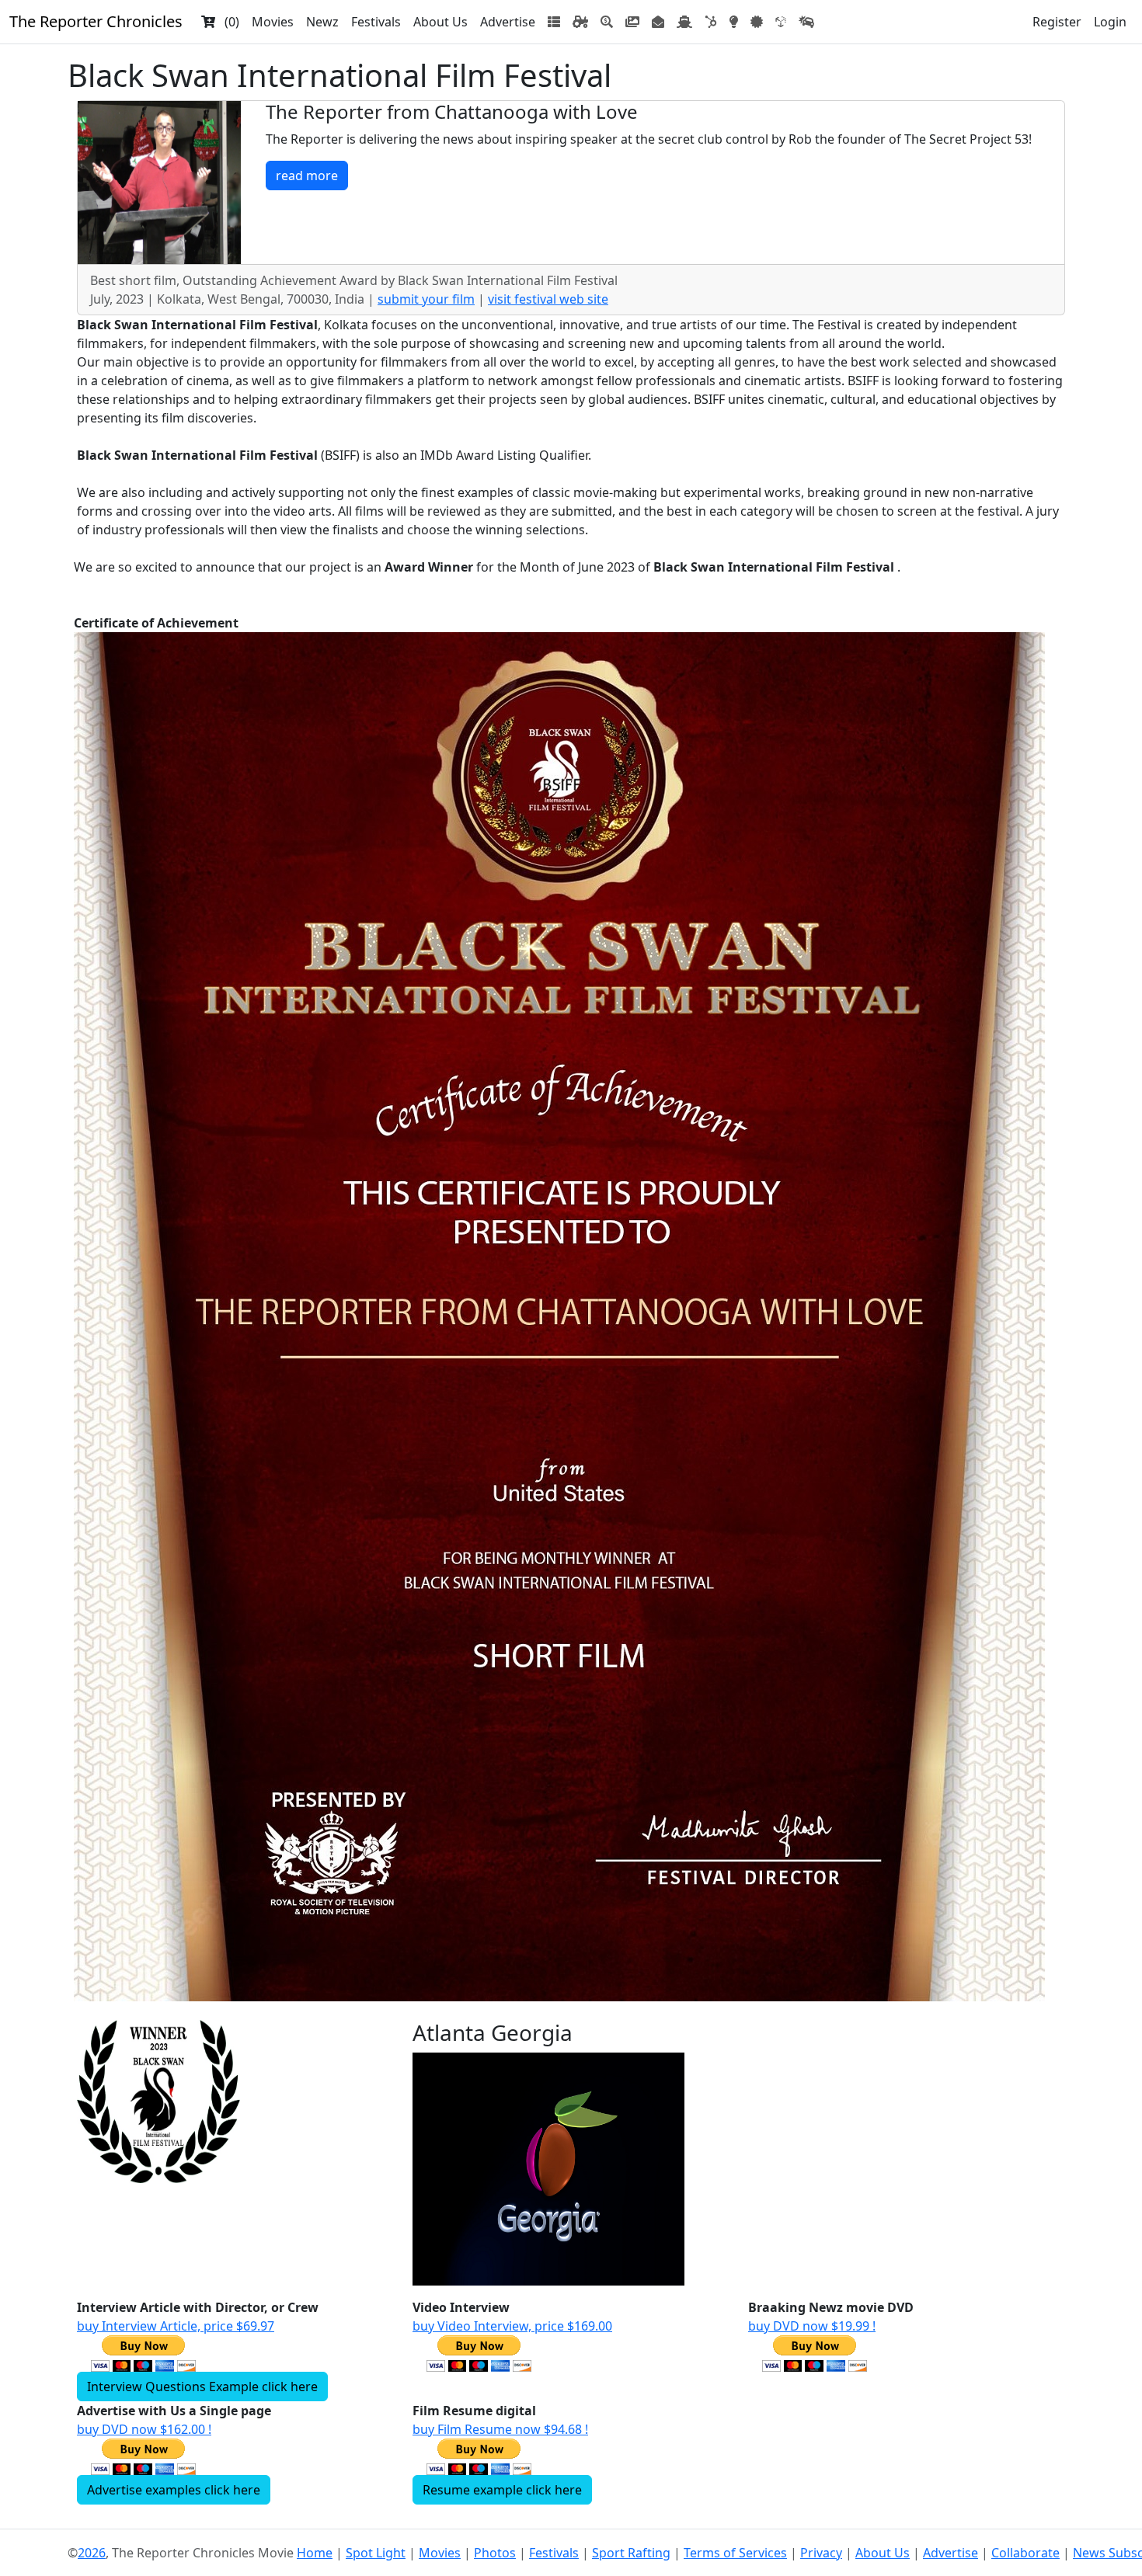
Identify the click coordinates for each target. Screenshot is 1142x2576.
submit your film (426, 299)
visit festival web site (548, 299)
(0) (227, 22)
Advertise (508, 22)
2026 (92, 2553)
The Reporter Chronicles (96, 21)
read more (307, 176)
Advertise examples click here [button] (174, 2490)
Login (1110, 22)
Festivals (376, 22)
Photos (495, 2553)
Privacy (821, 2553)
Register (1057, 22)
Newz (322, 22)
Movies (273, 22)
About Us (440, 22)
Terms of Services (735, 2553)
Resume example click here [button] (502, 2490)
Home (315, 2553)
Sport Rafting (631, 2553)
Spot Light (376, 2553)
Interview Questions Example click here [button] (202, 2387)
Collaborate (1025, 2553)
